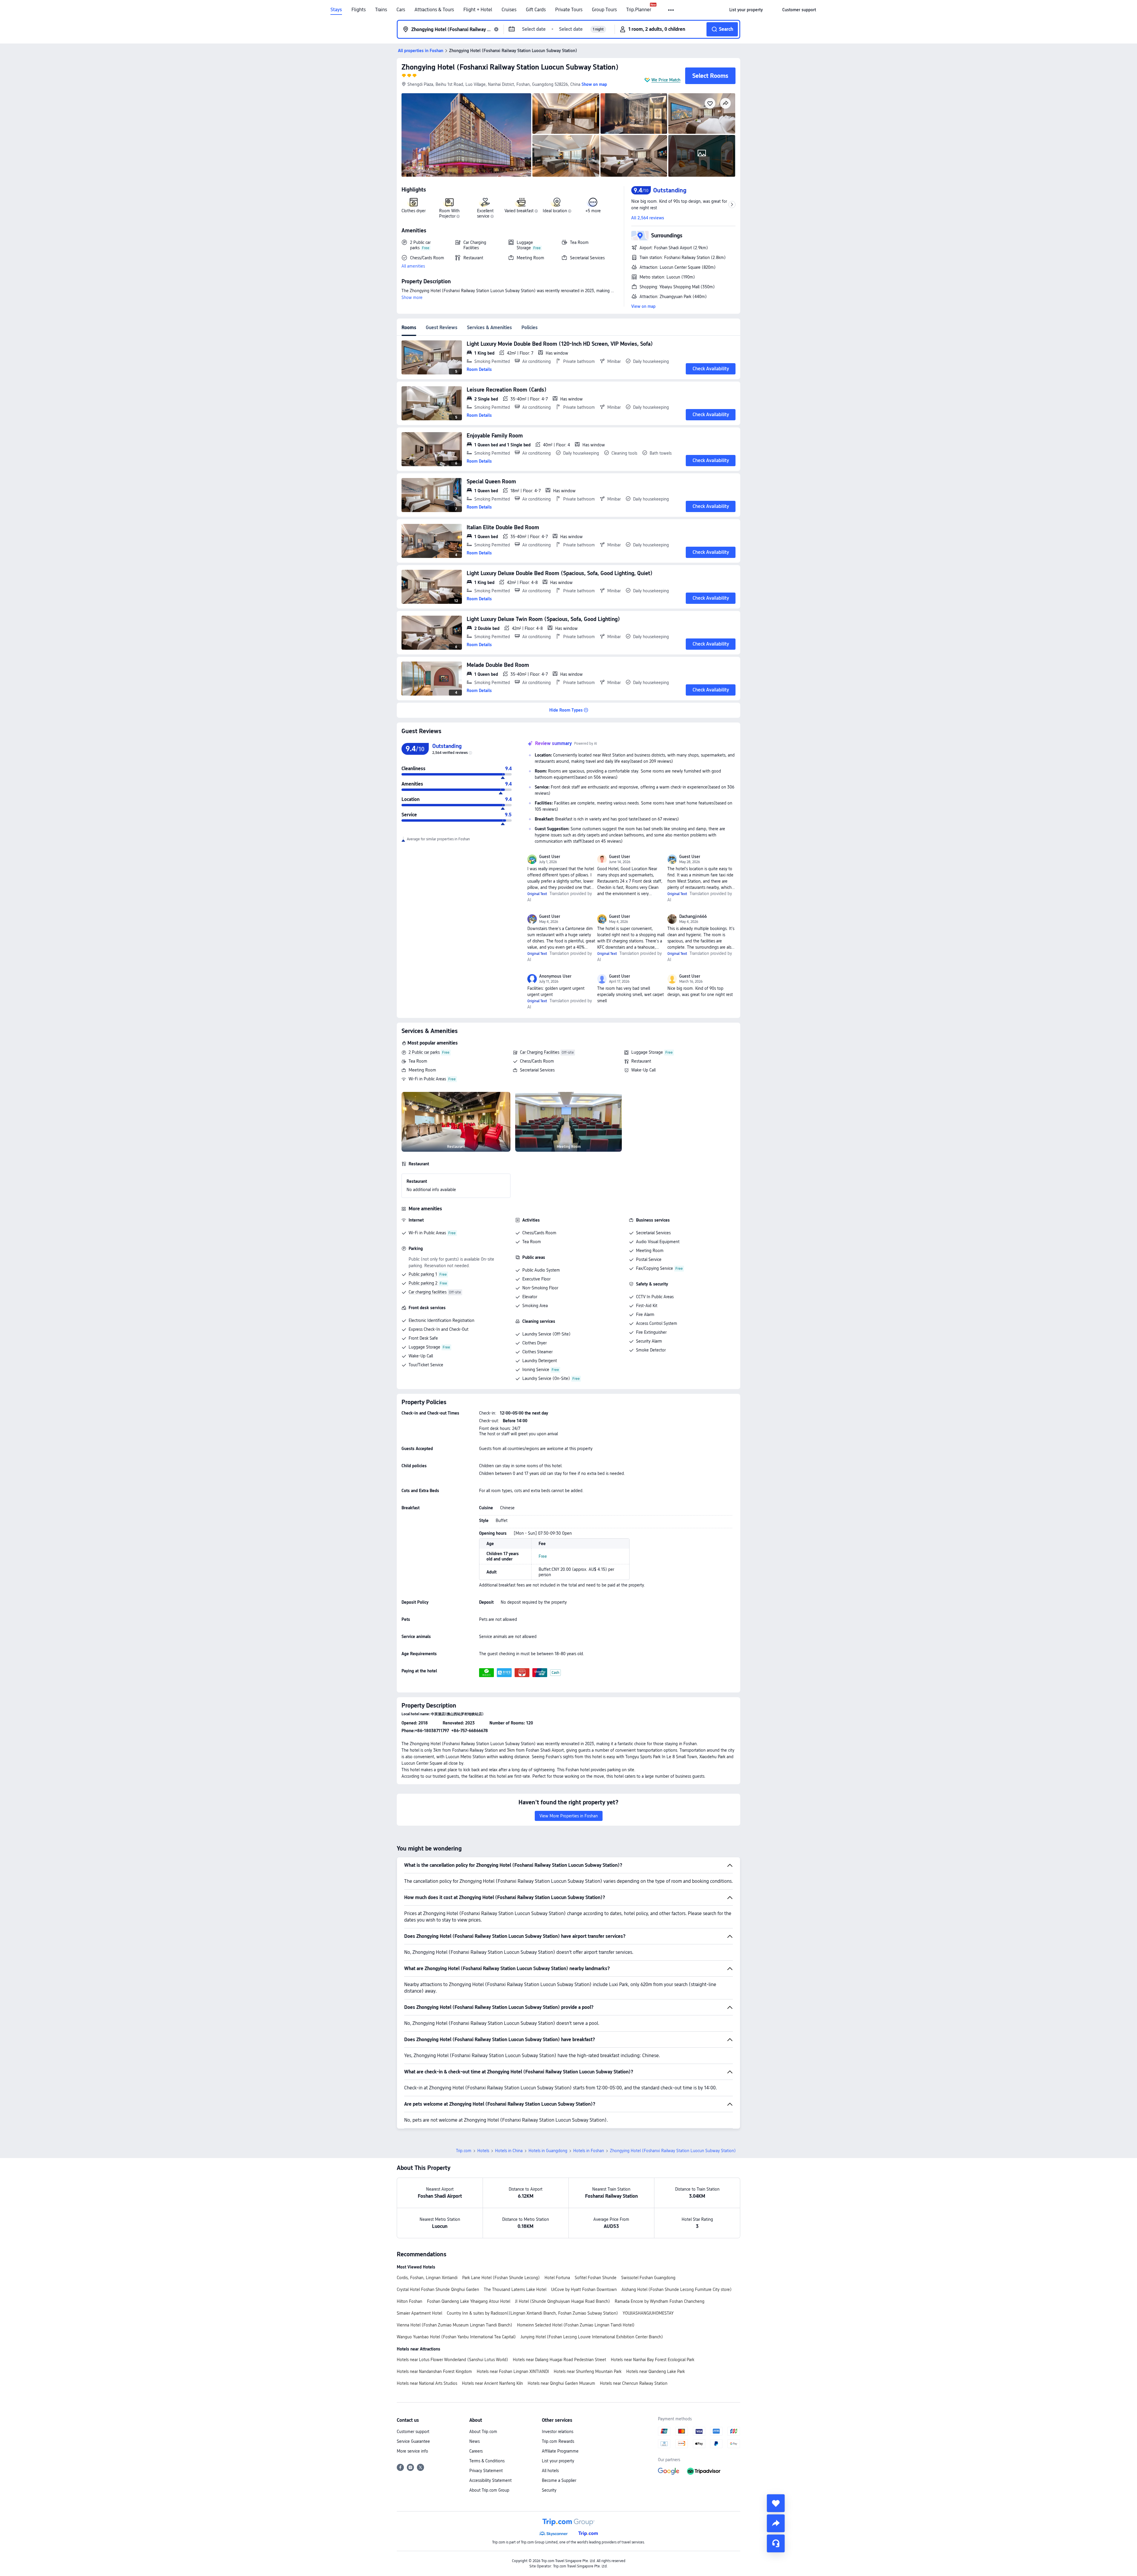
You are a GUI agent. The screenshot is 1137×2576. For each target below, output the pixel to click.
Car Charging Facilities (540, 1052)
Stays (336, 10)
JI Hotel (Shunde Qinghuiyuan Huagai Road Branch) (562, 2301)
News (474, 2441)
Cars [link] (401, 10)
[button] (671, 10)
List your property (558, 2461)
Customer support (413, 2432)
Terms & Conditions (487, 2461)
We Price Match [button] (666, 80)
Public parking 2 (423, 1283)
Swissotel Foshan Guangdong (648, 2278)
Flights (359, 10)
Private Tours (569, 10)
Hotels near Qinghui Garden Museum (561, 2383)
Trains (381, 10)
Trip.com (464, 2151)
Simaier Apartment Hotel (419, 2313)
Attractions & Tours (434, 10)
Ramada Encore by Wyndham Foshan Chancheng (660, 2301)
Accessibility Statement (490, 2480)
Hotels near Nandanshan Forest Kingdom (434, 2371)
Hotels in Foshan (589, 2151)
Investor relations (558, 2432)
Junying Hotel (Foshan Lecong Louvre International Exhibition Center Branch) (592, 2337)
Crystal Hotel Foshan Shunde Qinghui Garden (438, 2289)
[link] (746, 10)
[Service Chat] (776, 2543)
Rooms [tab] (409, 328)
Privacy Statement (486, 2471)
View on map (643, 306)
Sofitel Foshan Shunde (596, 2278)
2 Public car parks (424, 1052)
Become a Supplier (559, 2480)
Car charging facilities (428, 1292)
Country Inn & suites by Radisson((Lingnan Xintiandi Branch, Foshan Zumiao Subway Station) (532, 2313)
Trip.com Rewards (558, 2441)
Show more (412, 297)
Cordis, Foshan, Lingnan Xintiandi (427, 2278)
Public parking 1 (423, 1274)
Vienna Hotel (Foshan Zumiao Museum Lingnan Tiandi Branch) (455, 2325)
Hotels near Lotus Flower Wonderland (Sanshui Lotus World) (452, 2360)
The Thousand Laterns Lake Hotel (515, 2289)
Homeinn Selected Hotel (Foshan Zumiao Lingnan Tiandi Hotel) (576, 2325)
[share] (776, 2523)
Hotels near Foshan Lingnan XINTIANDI (513, 2371)
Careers (476, 2451)
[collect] (776, 2503)
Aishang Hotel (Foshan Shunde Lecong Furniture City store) (677, 2289)
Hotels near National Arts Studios (427, 2383)
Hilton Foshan (409, 2301)
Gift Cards (536, 10)
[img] (466, 135)
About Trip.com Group (489, 2490)
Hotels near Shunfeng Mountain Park (588, 2371)
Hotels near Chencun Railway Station (634, 2383)
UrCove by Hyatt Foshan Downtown (584, 2289)
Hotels (483, 2151)
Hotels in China (509, 2151)
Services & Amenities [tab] (489, 328)
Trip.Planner (639, 10)
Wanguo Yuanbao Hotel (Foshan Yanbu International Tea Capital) (456, 2337)
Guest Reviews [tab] (442, 328)
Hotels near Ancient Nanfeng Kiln (492, 2383)
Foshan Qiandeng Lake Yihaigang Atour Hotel (469, 2301)
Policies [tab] (530, 328)
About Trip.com (483, 2432)
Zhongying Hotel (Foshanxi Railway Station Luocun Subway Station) (510, 67)
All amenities (413, 266)
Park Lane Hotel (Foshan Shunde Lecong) (501, 2278)
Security (549, 2490)
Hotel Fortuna (557, 2278)
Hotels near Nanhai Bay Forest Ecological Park (653, 2360)
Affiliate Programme (560, 2451)
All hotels (550, 2471)
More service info (412, 2451)
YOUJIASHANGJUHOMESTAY (648, 2313)
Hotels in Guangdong (548, 2151)
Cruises (509, 10)
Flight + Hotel (478, 10)
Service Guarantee (413, 2441)
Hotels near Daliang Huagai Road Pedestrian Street (559, 2360)
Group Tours (604, 10)
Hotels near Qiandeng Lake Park (656, 2371)
